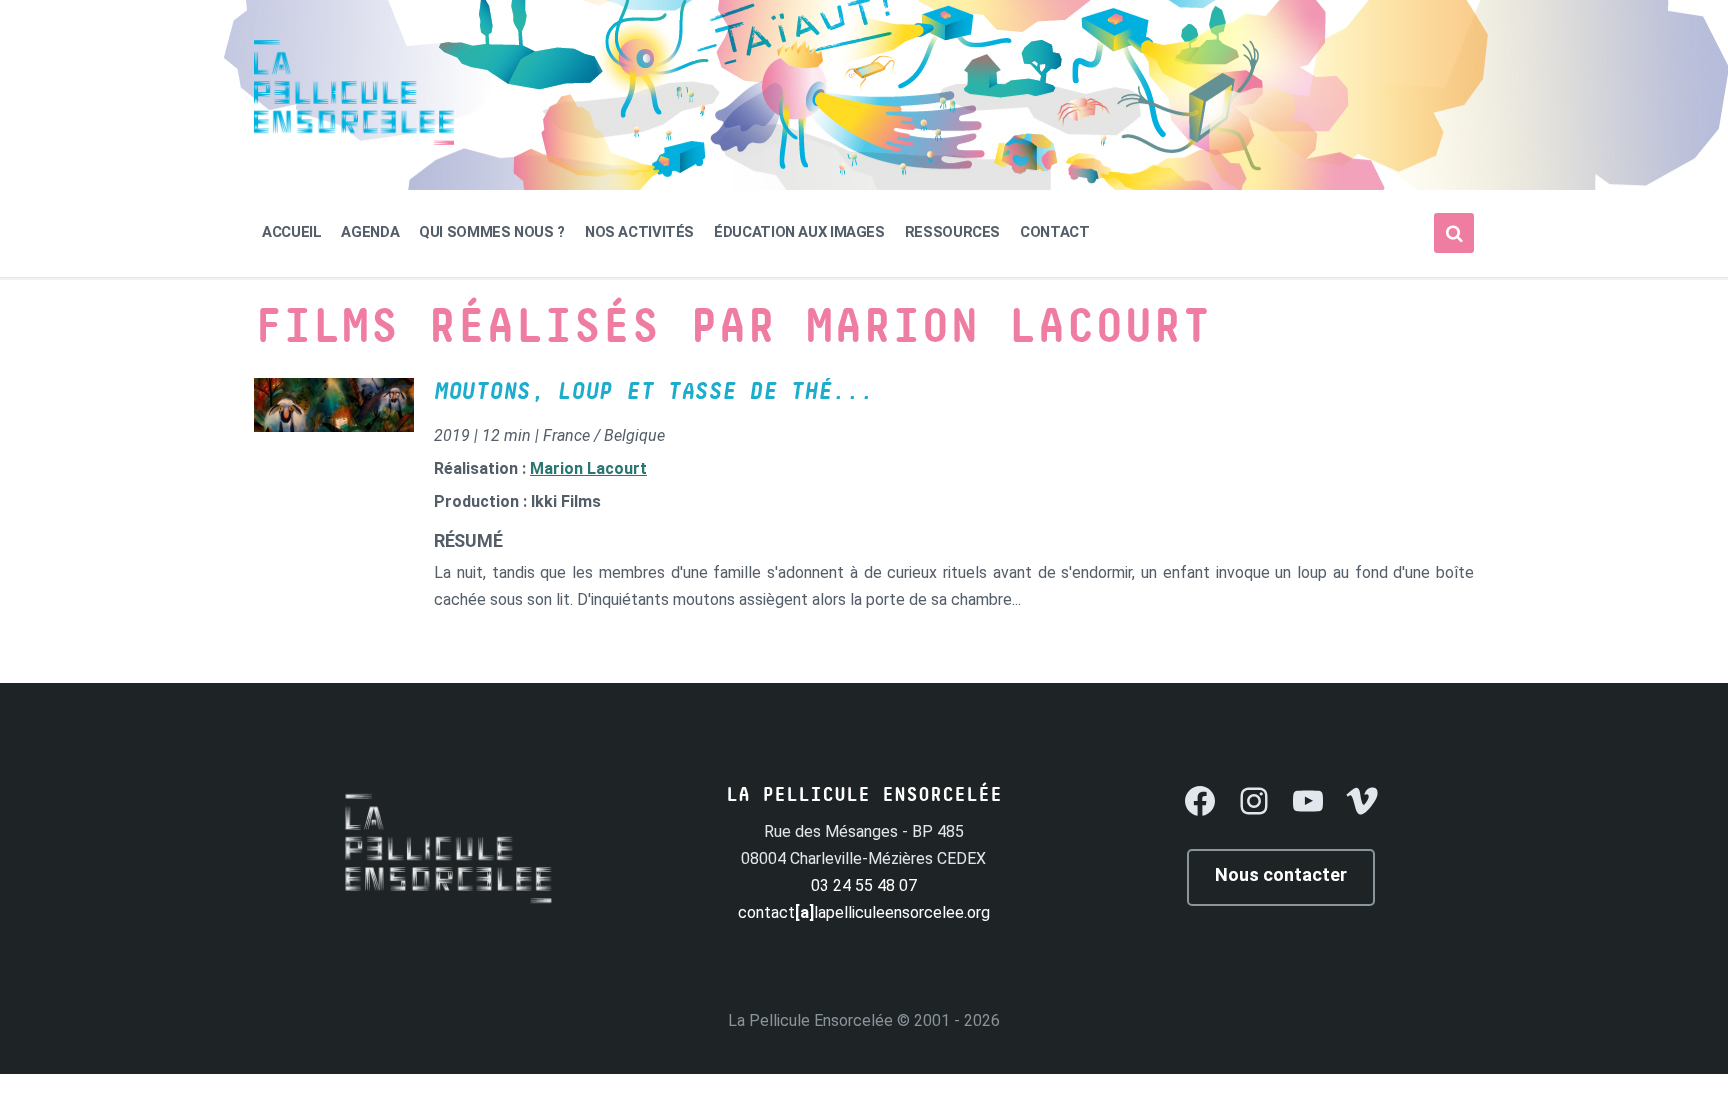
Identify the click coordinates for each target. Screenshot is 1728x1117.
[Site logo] (354, 139)
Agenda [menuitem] (370, 232)
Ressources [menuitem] (952, 232)
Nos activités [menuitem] (639, 232)
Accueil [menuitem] (291, 232)
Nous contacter (1281, 874)
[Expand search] (1454, 233)
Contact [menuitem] (1054, 232)
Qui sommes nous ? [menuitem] (492, 232)
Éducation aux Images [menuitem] (799, 232)
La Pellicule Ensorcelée (810, 1020)
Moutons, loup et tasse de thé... (653, 392)
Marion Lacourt (588, 468)
